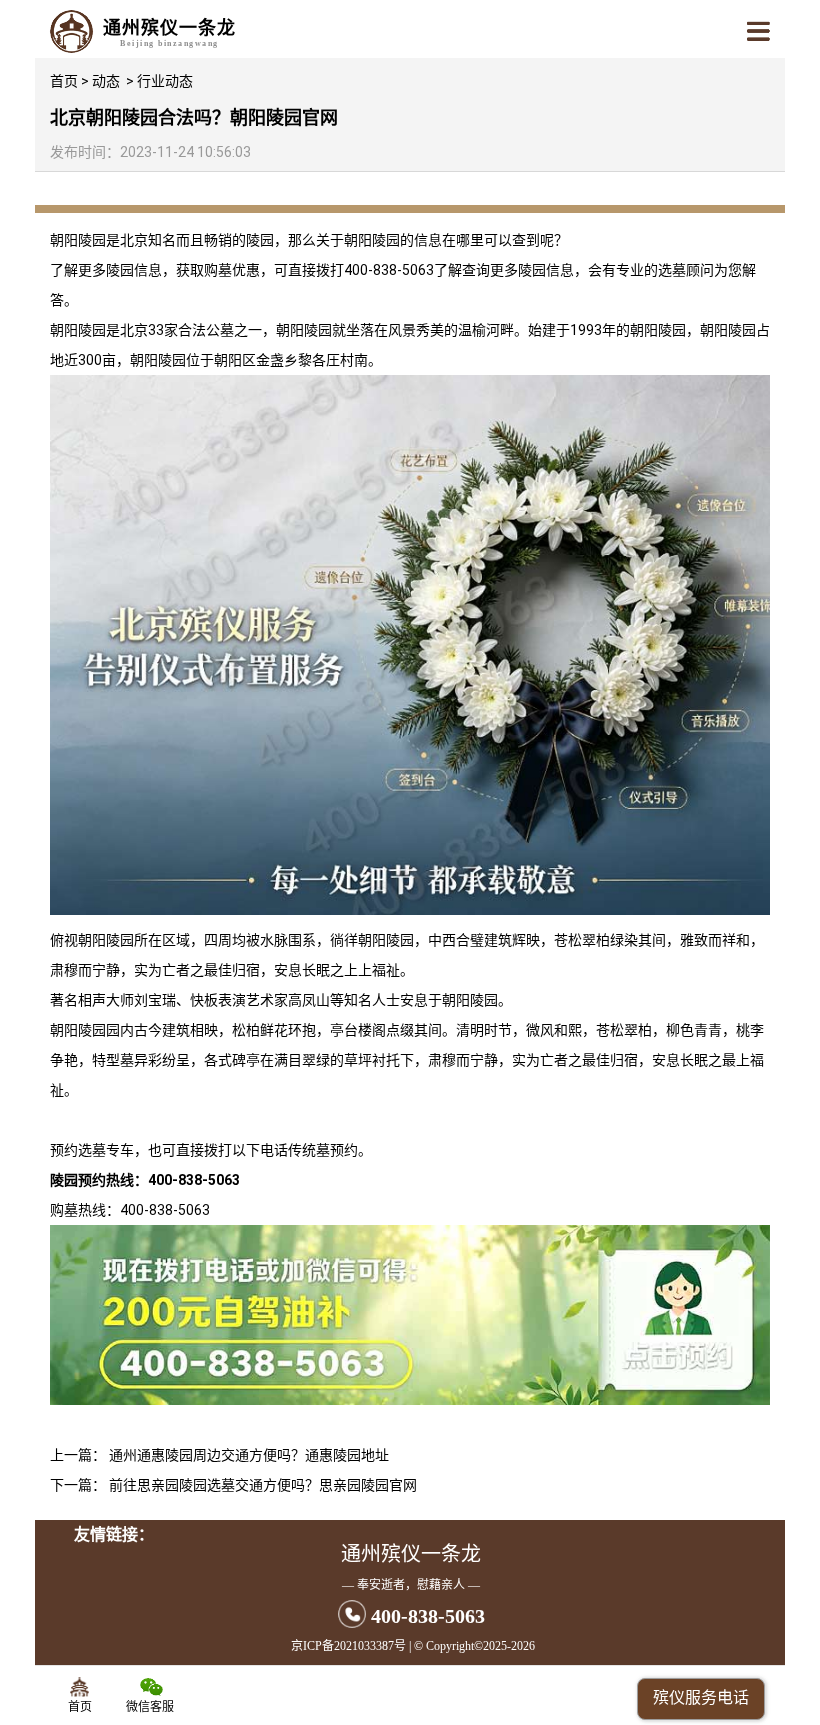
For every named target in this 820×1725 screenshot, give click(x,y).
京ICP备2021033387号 (348, 1646)
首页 (64, 81)
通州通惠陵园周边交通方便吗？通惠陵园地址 (249, 1455)
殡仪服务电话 (701, 1697)
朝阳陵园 (78, 240)
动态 (106, 81)
